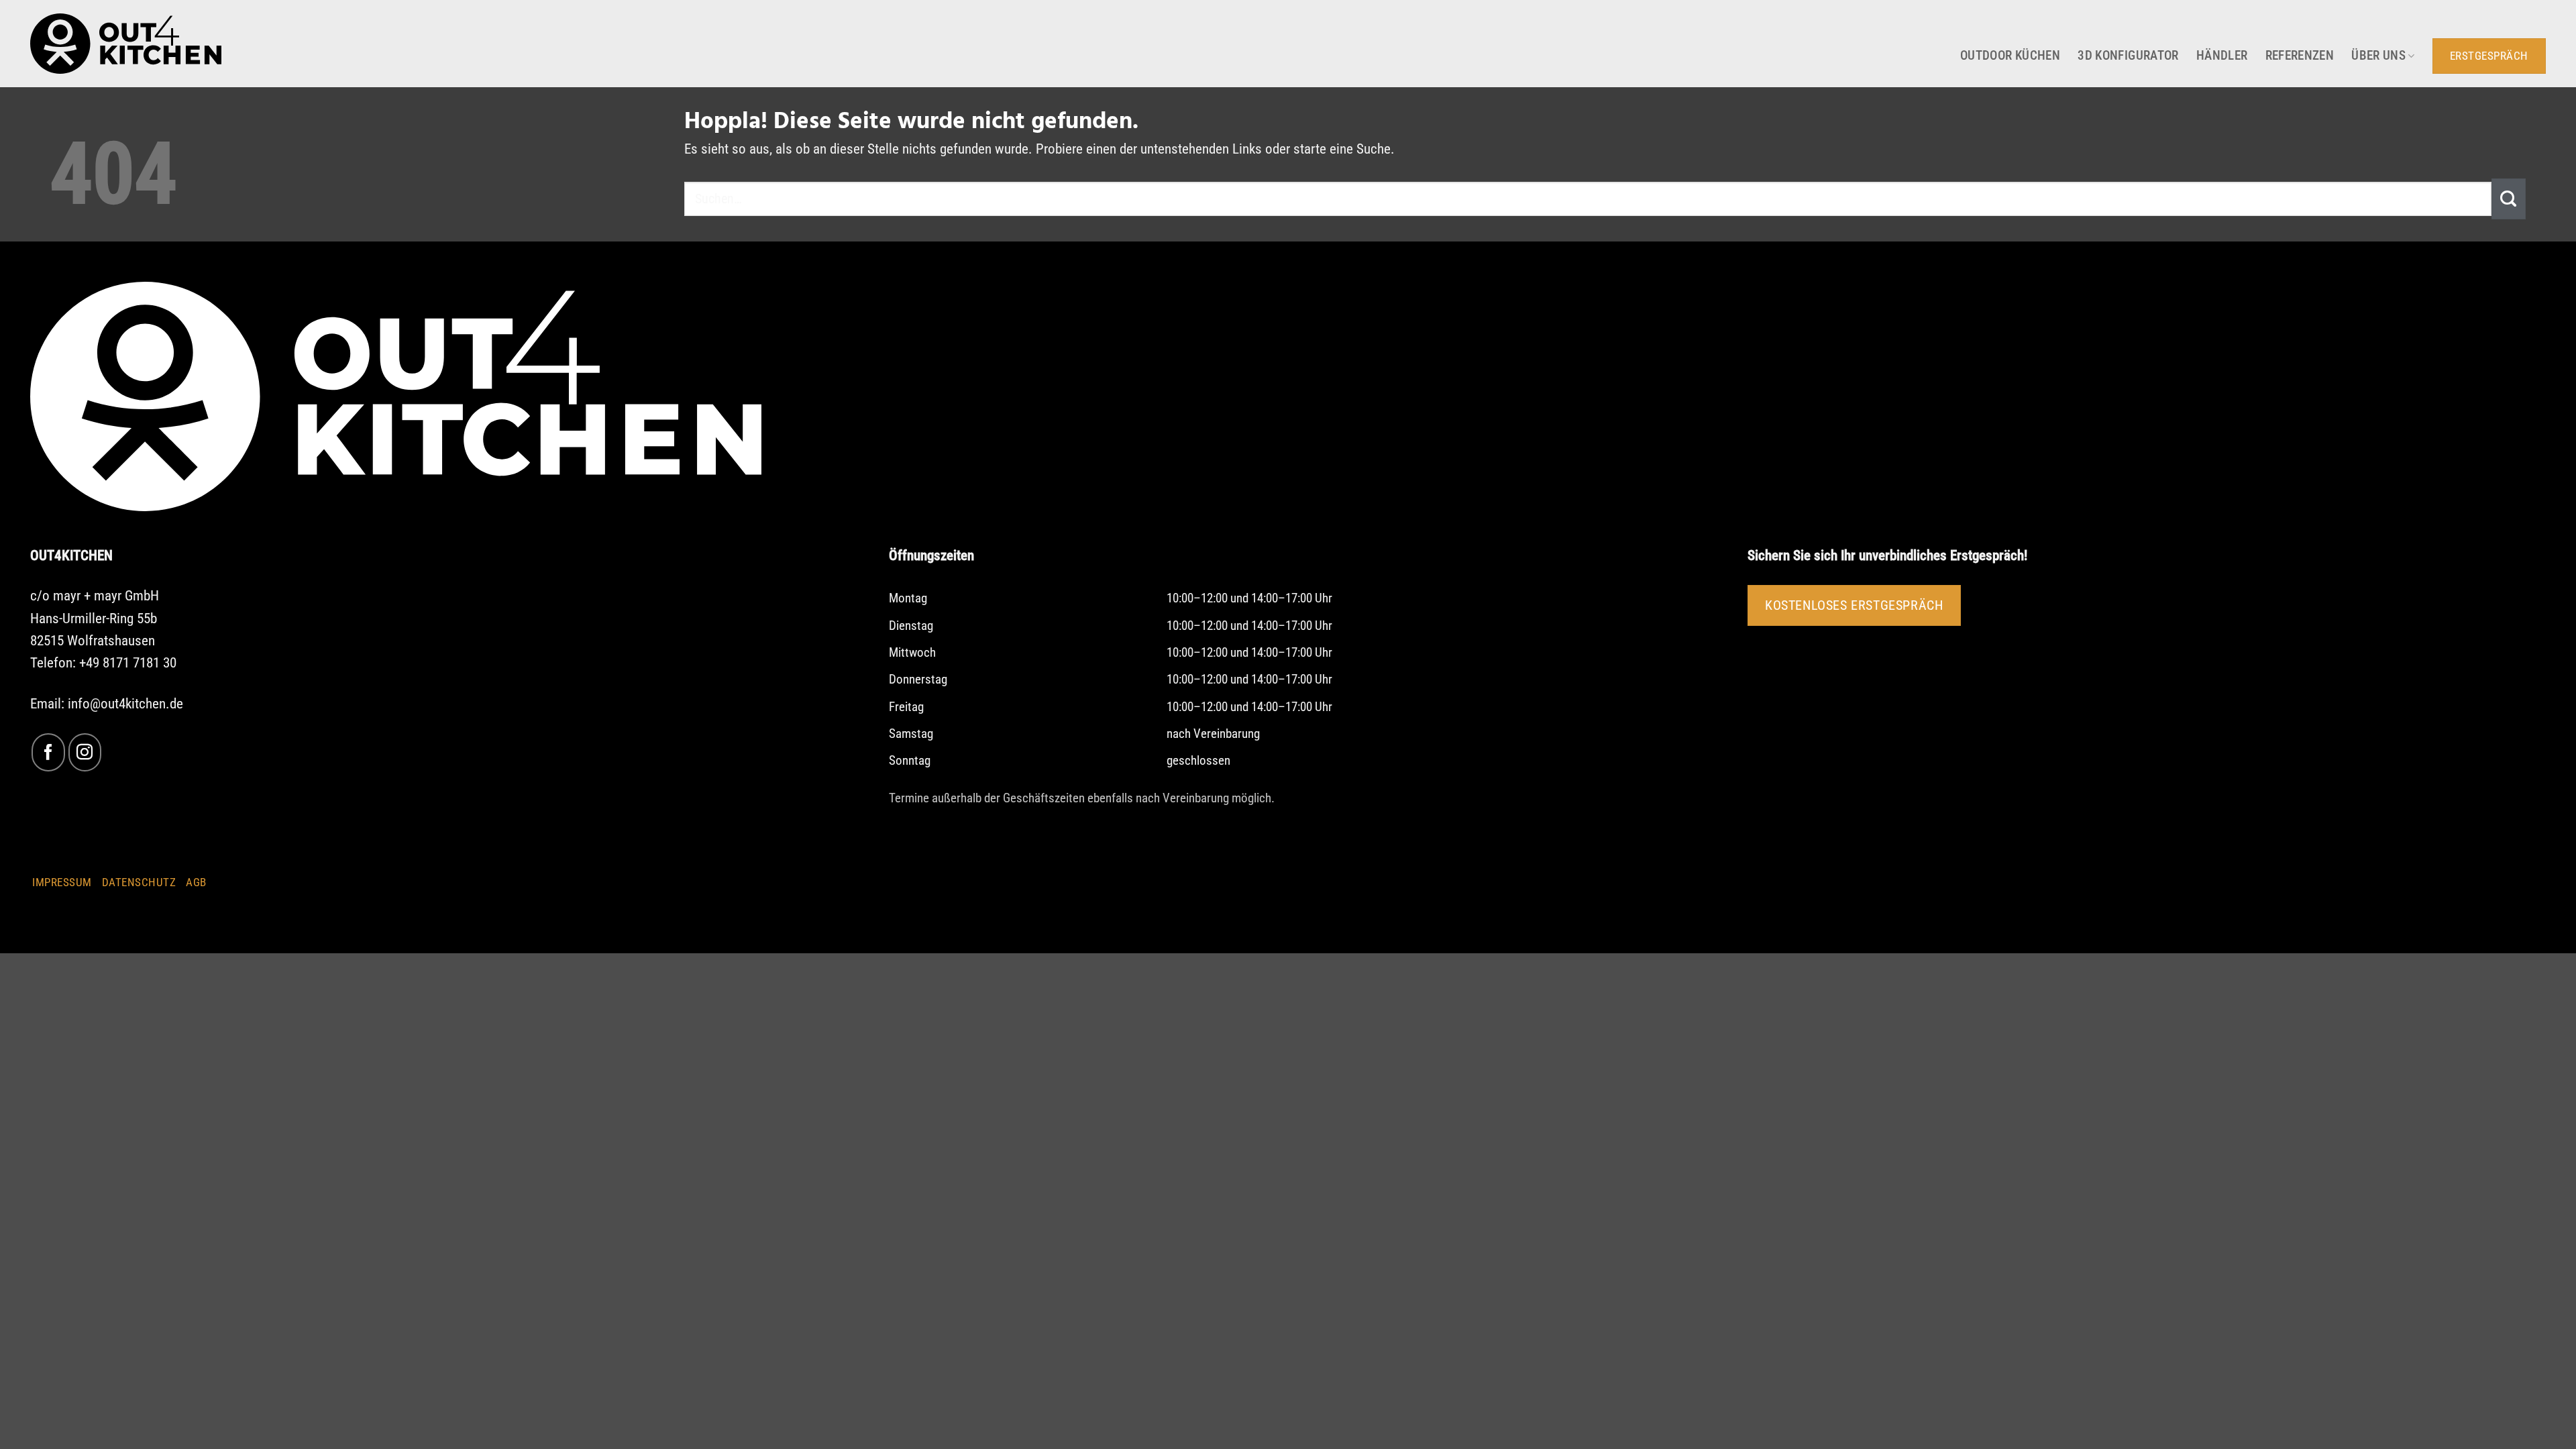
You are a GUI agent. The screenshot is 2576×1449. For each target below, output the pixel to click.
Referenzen (2300, 56)
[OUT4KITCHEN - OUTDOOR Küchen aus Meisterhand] (126, 44)
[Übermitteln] (2509, 199)
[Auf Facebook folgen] (48, 752)
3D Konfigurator (2128, 56)
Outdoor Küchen (2010, 56)
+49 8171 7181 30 (128, 663)
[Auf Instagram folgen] (85, 752)
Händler (2222, 56)
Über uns (2378, 56)
